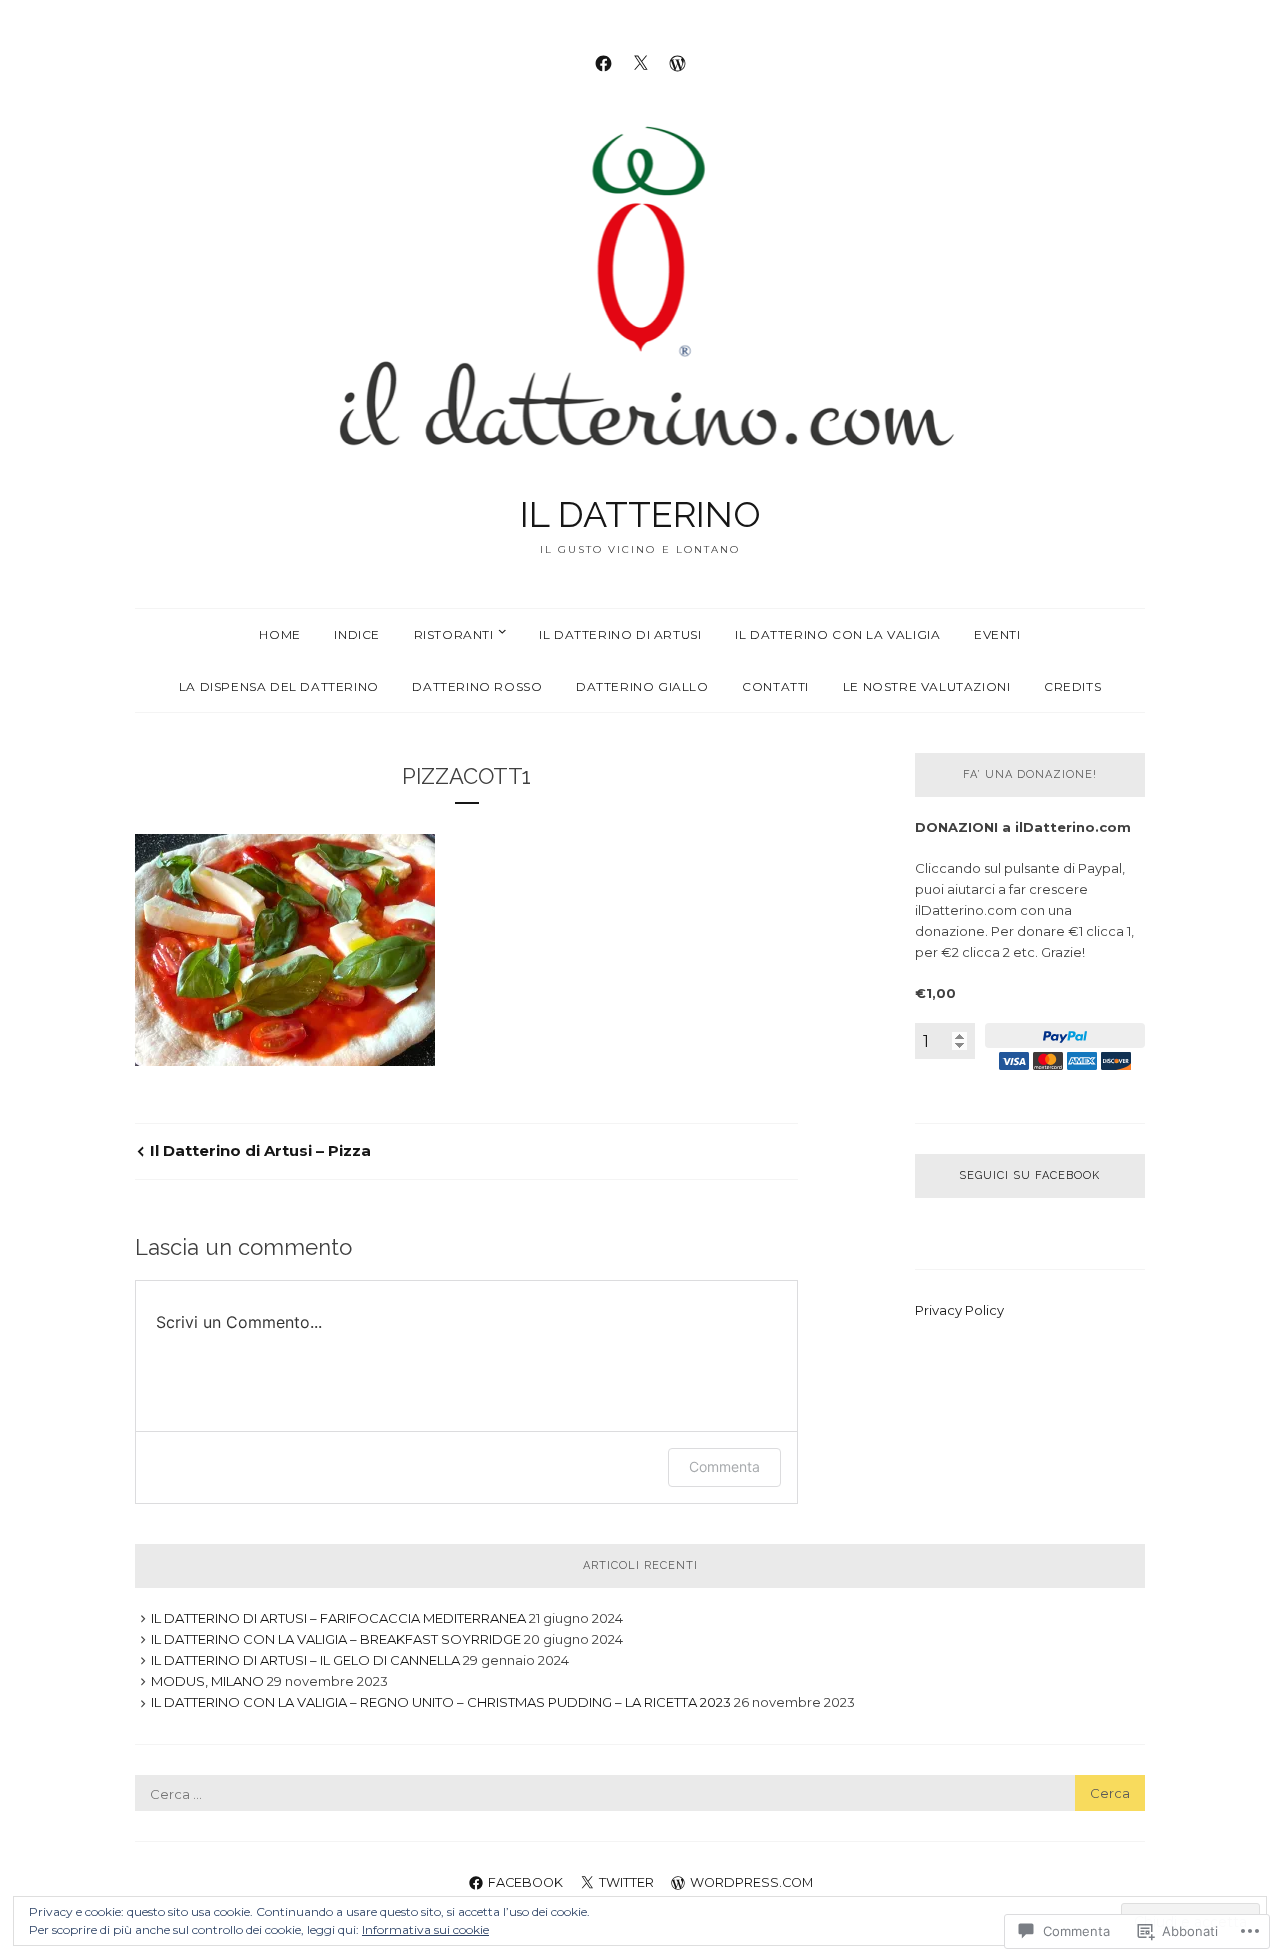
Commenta (724, 1466)
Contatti (775, 686)
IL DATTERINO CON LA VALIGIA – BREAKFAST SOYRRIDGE (336, 1639)
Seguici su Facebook (1029, 1175)
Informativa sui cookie (425, 1929)
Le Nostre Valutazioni (927, 686)
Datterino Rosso (477, 686)
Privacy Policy (959, 1310)
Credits (1072, 686)
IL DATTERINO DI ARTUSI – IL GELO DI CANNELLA (305, 1660)
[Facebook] (603, 62)
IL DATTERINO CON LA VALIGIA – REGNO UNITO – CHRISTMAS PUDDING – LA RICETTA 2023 (441, 1702)
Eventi (997, 634)
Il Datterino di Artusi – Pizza (260, 1150)
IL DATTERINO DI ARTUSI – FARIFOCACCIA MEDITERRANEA (338, 1618)
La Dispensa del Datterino (279, 686)
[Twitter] (640, 62)
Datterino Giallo (642, 686)
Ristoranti (454, 634)
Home (279, 634)
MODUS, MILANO (207, 1681)
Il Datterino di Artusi (620, 634)
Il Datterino (640, 514)
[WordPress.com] (677, 62)
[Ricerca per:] (640, 1794)
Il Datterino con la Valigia (837, 634)
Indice (357, 634)
